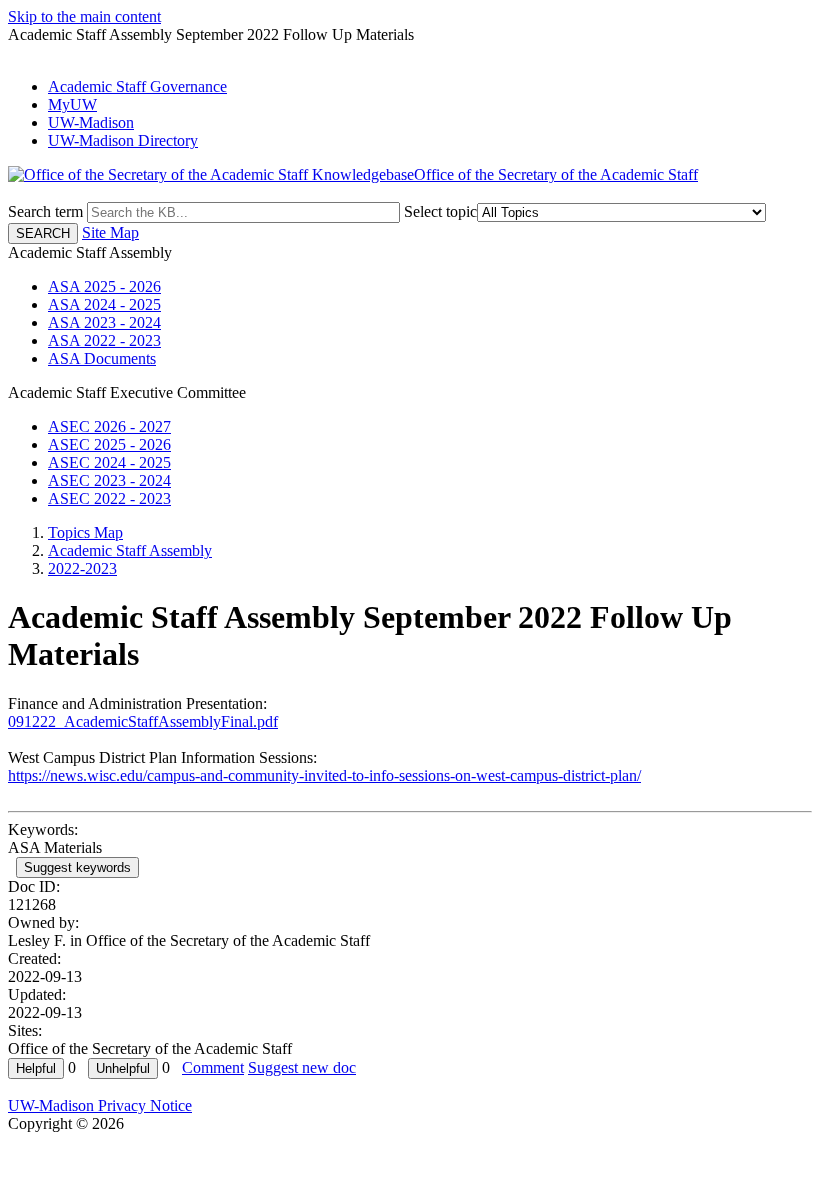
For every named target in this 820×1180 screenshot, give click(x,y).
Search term (45, 211)
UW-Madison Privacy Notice (100, 1105)
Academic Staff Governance (137, 86)
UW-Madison (91, 122)
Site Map (110, 232)
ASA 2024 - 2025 (104, 304)
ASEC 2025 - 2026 (109, 444)
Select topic (440, 211)
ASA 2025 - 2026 (104, 286)
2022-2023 (82, 568)
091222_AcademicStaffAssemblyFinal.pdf (143, 721)
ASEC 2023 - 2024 (109, 480)
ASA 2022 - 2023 (104, 340)
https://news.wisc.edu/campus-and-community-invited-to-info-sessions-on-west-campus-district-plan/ (324, 775)
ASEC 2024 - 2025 (109, 462)
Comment (213, 1067)
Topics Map (85, 532)
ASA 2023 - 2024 (104, 322)
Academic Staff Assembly (130, 550)
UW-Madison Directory (123, 140)
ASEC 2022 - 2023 (109, 498)
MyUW (72, 104)
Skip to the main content (84, 16)
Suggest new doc (302, 1067)
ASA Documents (102, 358)
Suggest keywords (77, 867)
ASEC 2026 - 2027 (109, 426)
